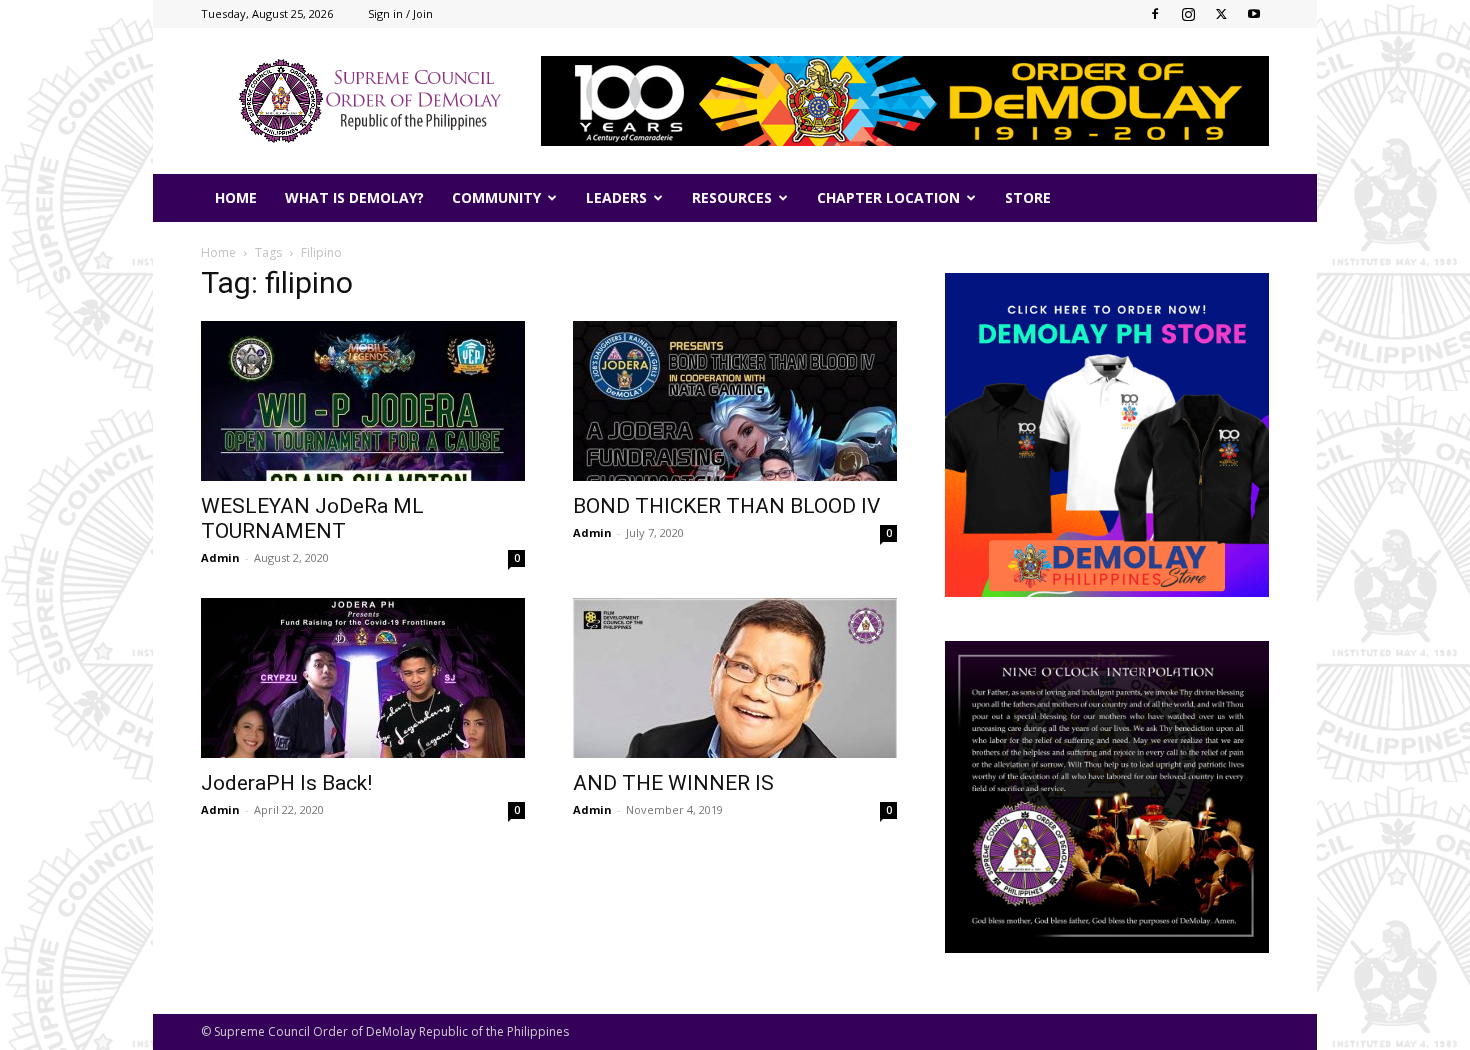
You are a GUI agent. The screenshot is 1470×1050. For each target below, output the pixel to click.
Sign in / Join (400, 13)
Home (218, 252)
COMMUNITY (496, 197)
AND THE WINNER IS (673, 783)
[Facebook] (1155, 14)
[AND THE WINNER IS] (735, 678)
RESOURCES (732, 197)
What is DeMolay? (354, 197)
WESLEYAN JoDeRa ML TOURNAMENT (312, 518)
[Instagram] (1188, 14)
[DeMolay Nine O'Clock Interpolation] (1107, 797)
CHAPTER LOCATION (888, 197)
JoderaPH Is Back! (286, 783)
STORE (1028, 197)
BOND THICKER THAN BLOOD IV (726, 506)
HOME (236, 197)
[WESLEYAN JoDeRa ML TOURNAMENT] (363, 401)
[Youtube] (1254, 14)
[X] (1221, 14)
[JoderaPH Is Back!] (363, 678)
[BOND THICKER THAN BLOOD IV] (735, 401)
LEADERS (616, 197)
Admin (220, 557)
